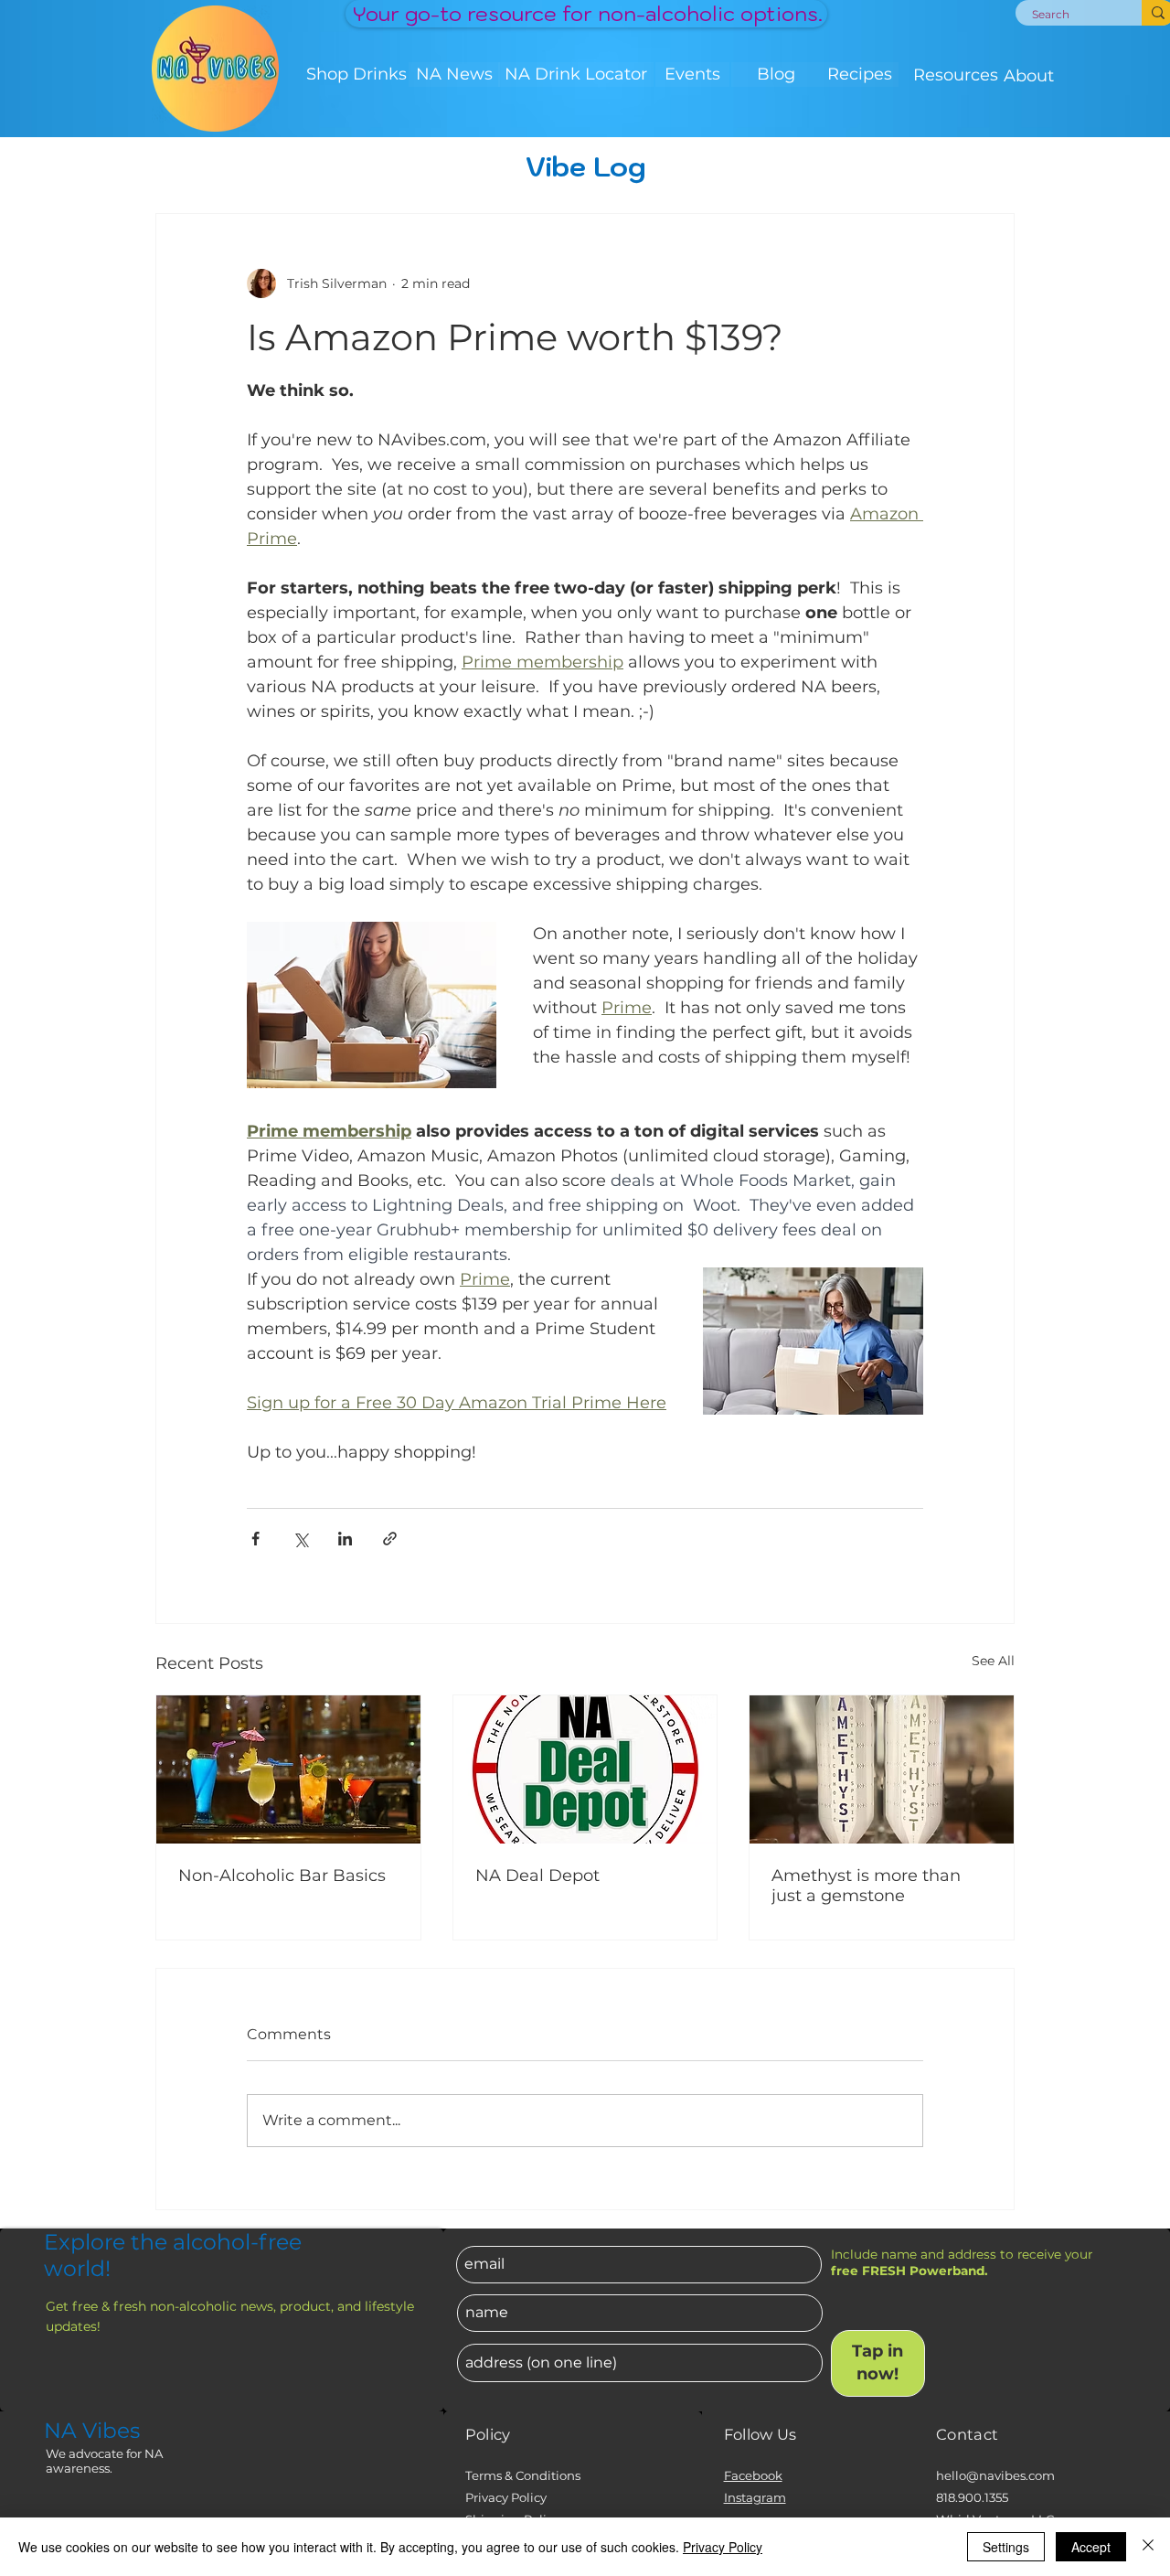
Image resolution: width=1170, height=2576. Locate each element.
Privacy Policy (506, 2497)
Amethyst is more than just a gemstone (866, 1886)
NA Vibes (92, 2431)
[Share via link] (390, 1539)
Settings (1006, 2547)
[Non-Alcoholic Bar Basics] (288, 1769)
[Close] (1148, 2547)
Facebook (753, 2475)
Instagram (755, 2497)
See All (993, 1661)
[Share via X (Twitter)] (300, 1539)
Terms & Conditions (523, 2475)
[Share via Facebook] (255, 1539)
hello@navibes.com (995, 2475)
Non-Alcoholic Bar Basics (282, 1876)
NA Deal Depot (537, 1876)
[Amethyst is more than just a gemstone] (882, 1769)
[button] (356, 75)
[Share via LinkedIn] (345, 1539)
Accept (1091, 2547)
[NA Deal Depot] (585, 1769)
